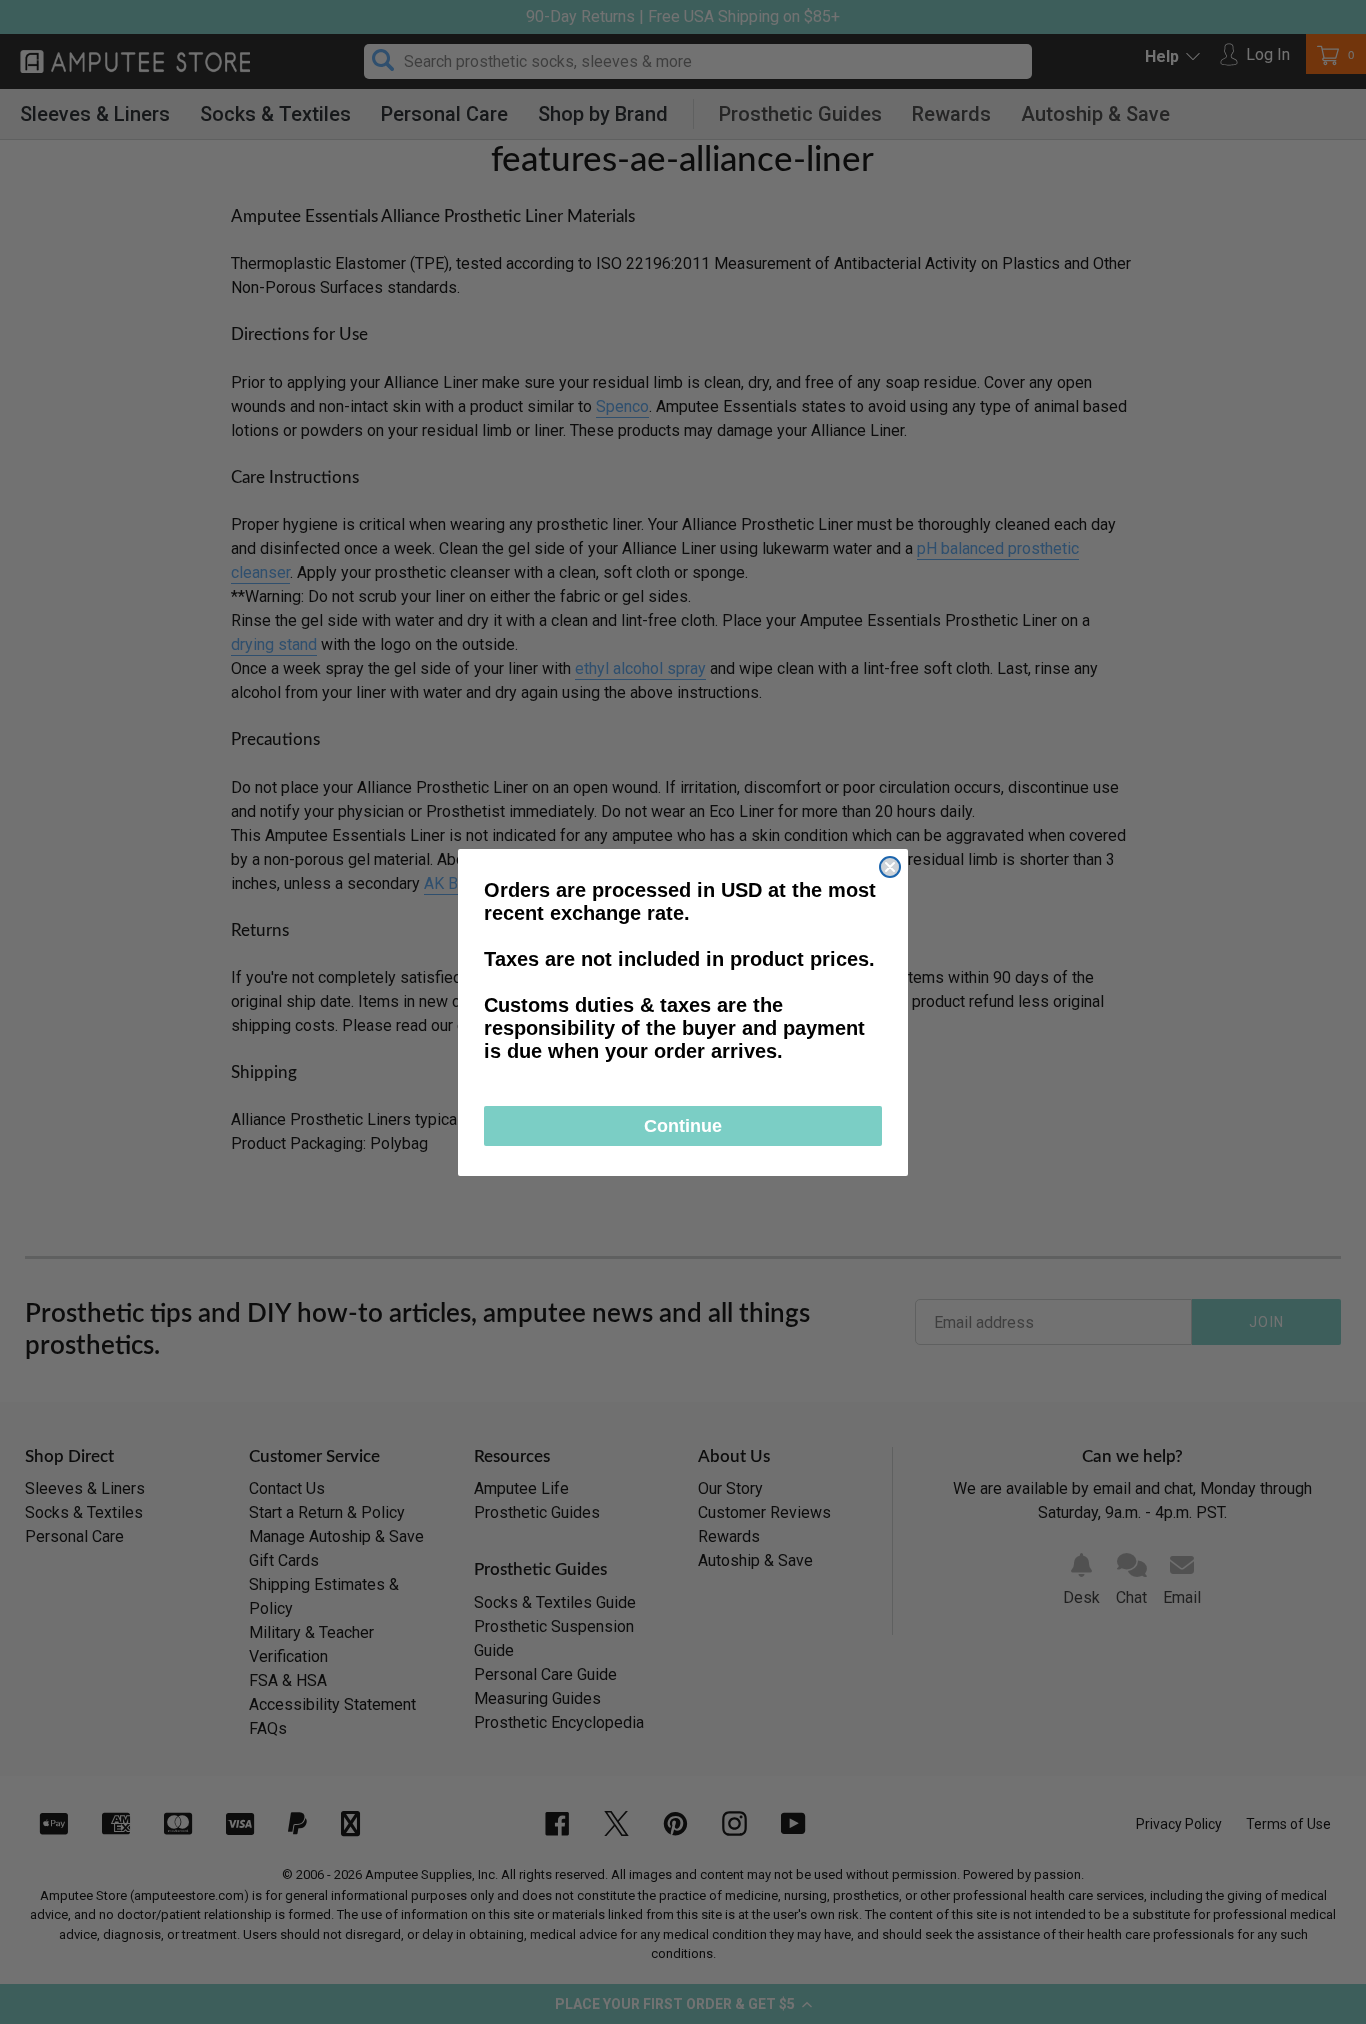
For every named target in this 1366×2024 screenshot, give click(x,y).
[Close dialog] (890, 867)
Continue (683, 1126)
